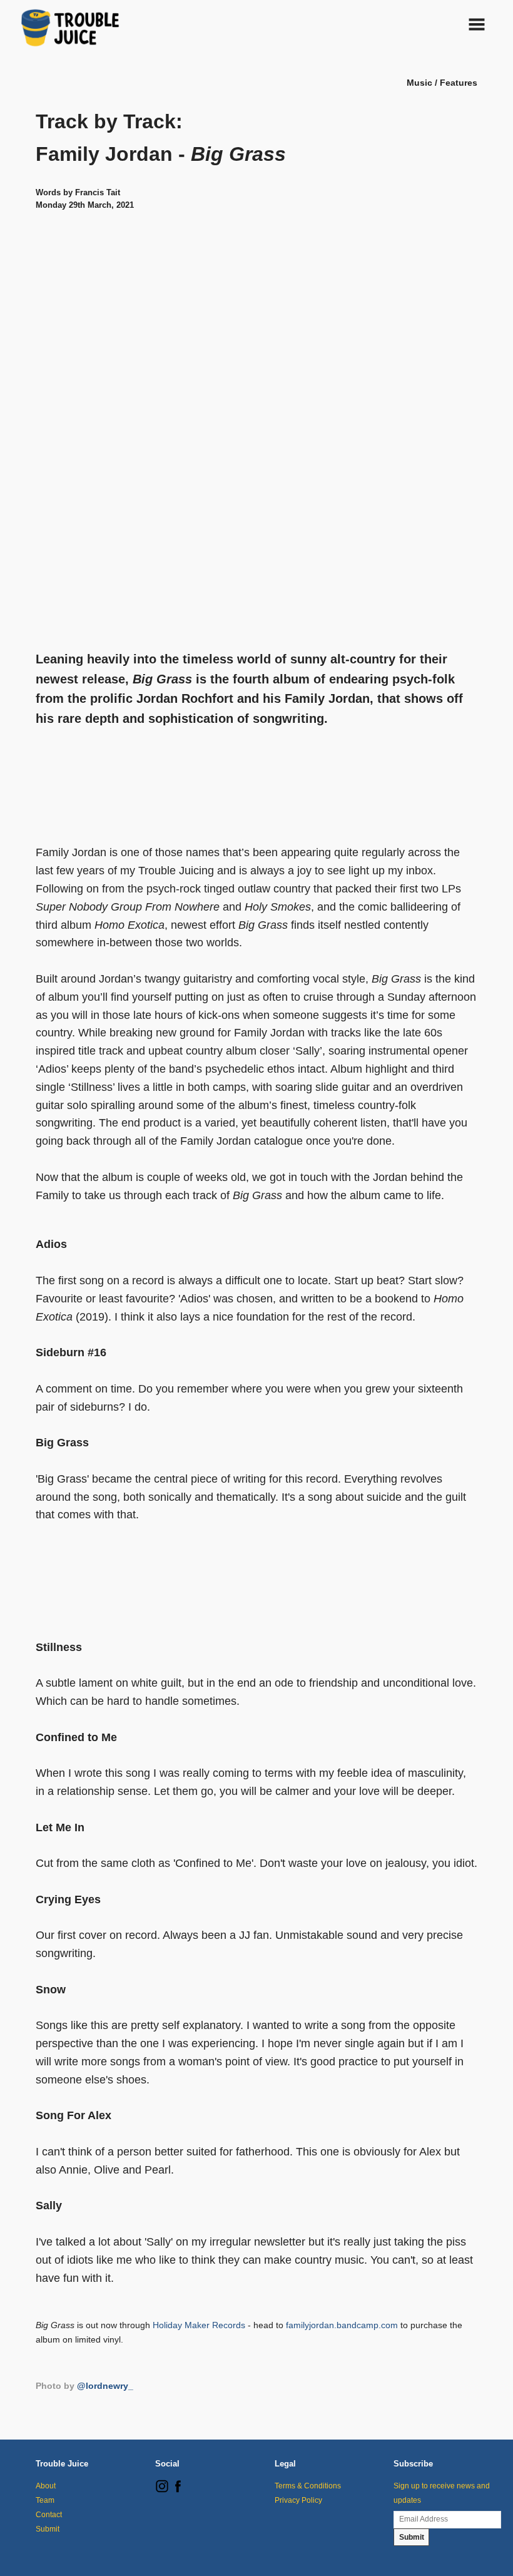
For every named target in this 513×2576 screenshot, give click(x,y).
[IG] (162, 2490)
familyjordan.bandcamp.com (342, 2325)
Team (45, 2500)
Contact (49, 2515)
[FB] (178, 2490)
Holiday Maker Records (199, 2325)
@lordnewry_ (105, 2386)
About (46, 2486)
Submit (48, 2529)
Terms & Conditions (308, 2486)
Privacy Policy (298, 2500)
